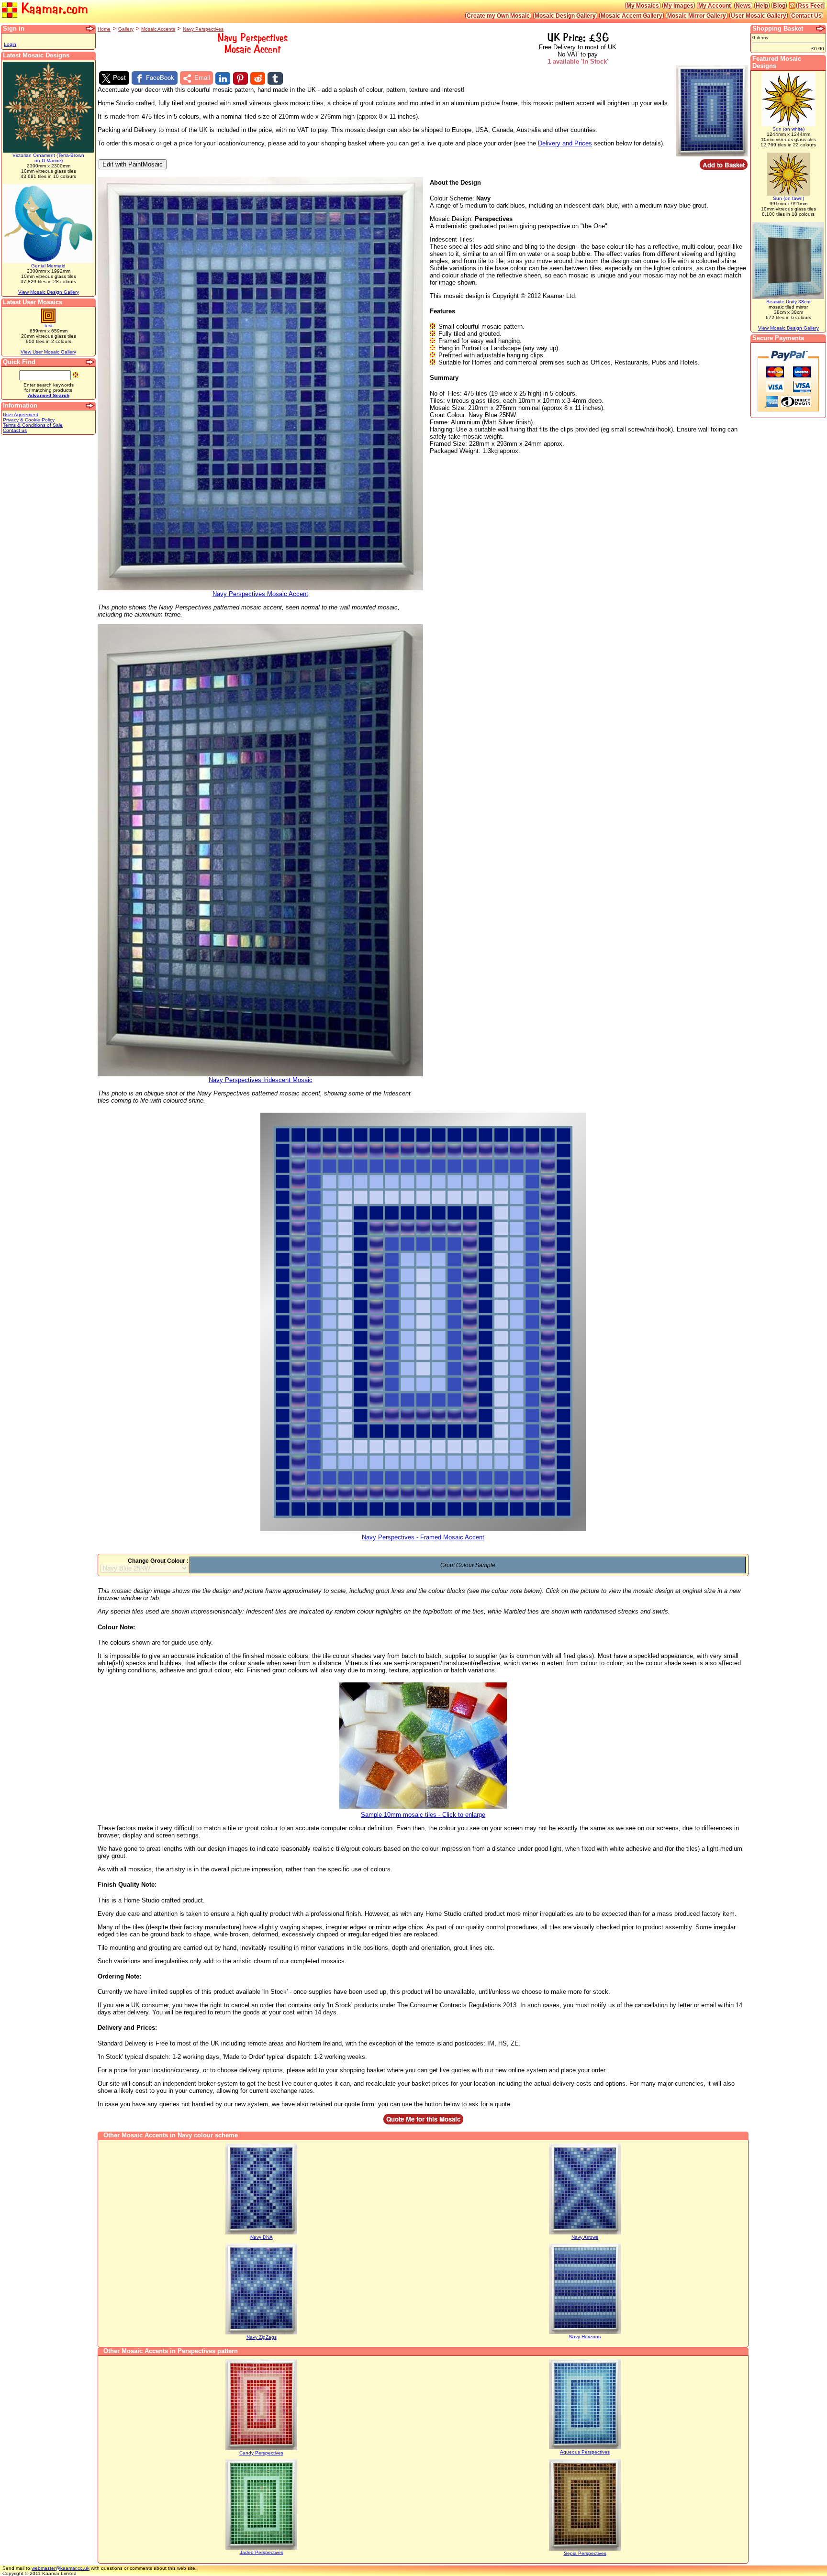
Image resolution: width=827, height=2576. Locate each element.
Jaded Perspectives (262, 2552)
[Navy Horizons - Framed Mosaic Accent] (585, 2332)
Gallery (126, 29)
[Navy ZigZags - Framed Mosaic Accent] (261, 2333)
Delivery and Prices (565, 143)
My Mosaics (643, 6)
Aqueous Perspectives (585, 2452)
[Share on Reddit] (258, 78)
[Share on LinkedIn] (223, 78)
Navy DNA (262, 2237)
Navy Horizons (585, 2337)
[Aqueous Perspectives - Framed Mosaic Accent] (585, 2448)
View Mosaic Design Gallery (49, 292)
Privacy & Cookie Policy (29, 420)
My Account (715, 6)
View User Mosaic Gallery (48, 352)
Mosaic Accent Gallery (631, 16)
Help (762, 6)
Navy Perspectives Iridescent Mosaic (261, 1080)
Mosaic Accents (158, 29)
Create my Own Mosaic (498, 16)
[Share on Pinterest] (240, 78)
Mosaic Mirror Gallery (697, 16)
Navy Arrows (585, 2237)
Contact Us (806, 16)
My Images (679, 6)
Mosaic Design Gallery (565, 16)
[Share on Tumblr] (275, 78)
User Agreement (21, 415)
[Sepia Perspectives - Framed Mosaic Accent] (585, 2549)
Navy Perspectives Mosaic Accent (260, 594)
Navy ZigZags (262, 2337)
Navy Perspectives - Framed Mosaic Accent (423, 1537)
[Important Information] (90, 406)
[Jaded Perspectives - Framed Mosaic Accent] (261, 2548)
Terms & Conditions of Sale (33, 425)
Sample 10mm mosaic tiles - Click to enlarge (423, 1815)
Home (104, 29)
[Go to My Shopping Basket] (821, 29)
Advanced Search (49, 395)
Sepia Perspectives (585, 2553)
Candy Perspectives (261, 2453)
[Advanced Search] (90, 362)
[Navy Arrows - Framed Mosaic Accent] (585, 2233)
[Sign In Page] (90, 29)
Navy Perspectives (203, 29)
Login (10, 44)
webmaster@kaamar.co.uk (61, 2568)
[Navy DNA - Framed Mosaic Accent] (261, 2233)
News (743, 6)
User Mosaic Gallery (759, 16)
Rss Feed (811, 6)
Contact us (15, 430)
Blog (779, 6)
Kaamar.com (53, 9)
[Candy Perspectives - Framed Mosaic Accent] (261, 2449)
